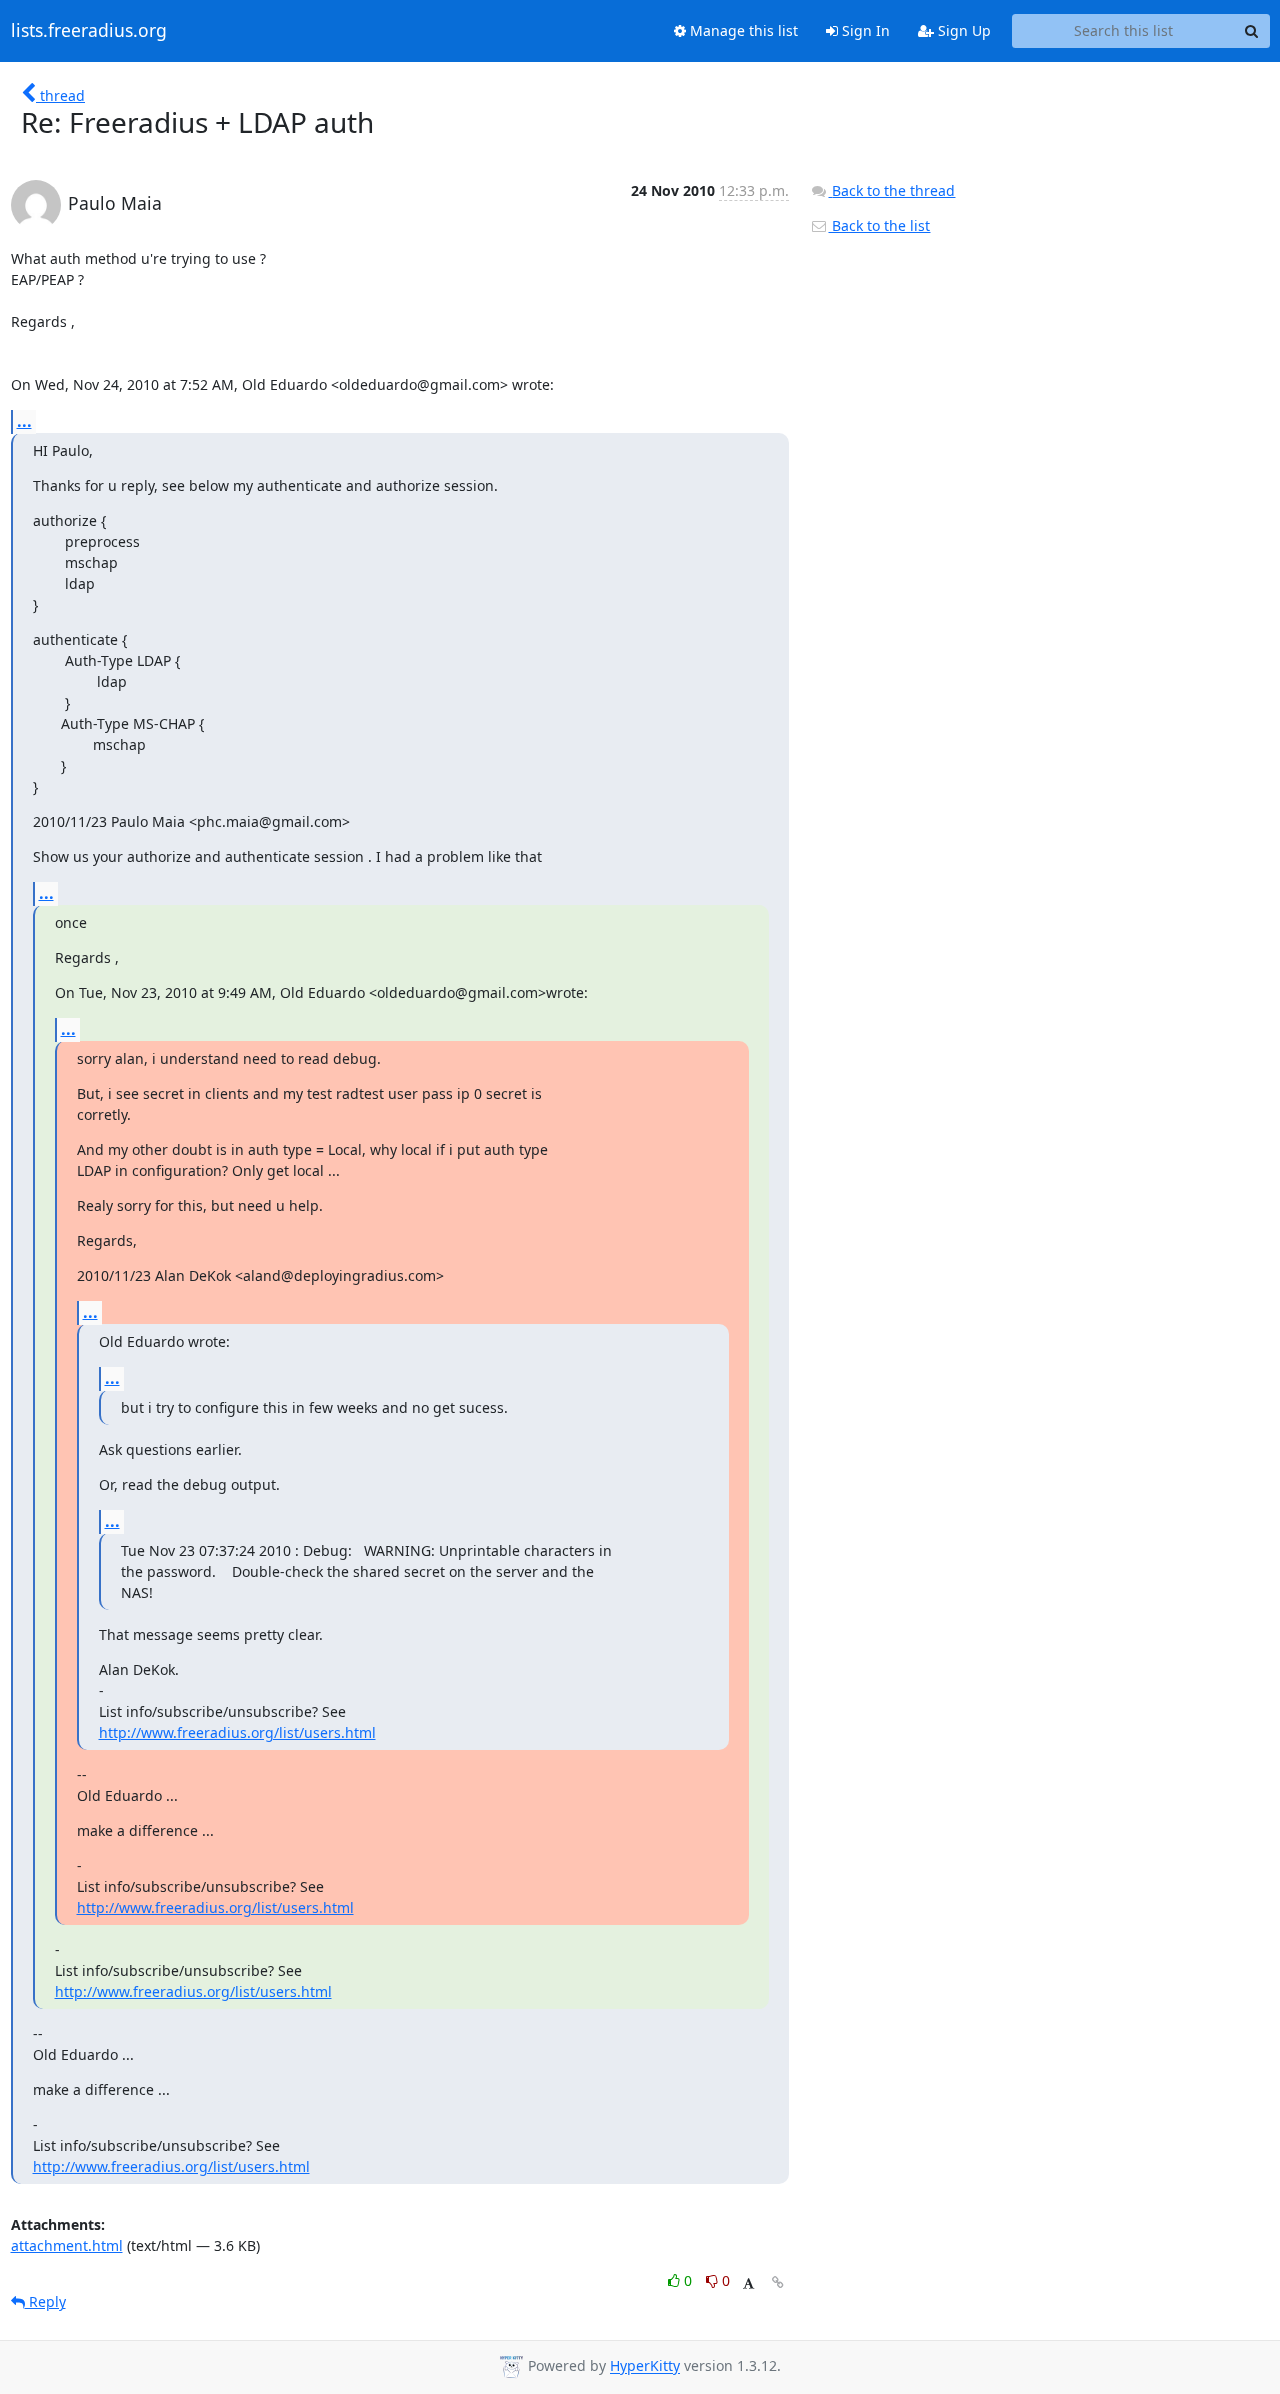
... (24, 421)
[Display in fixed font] (748, 2283)
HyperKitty (645, 2366)
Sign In (864, 30)
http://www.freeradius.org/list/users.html (237, 1732)
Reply (45, 2301)
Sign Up (962, 30)
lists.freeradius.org (89, 31)
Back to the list (879, 225)
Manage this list (742, 30)
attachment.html (67, 2245)
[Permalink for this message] (778, 2282)
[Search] (1252, 31)
